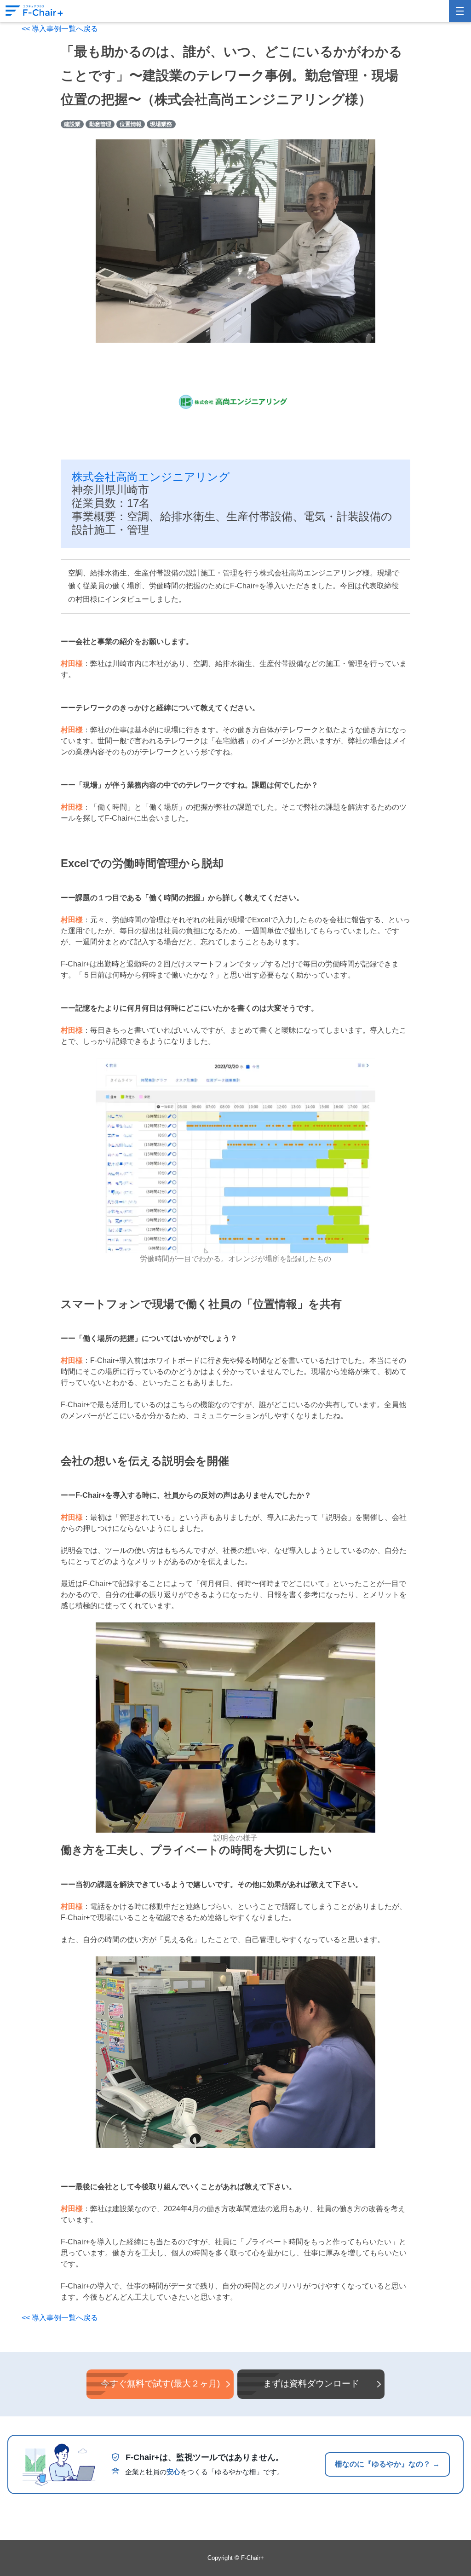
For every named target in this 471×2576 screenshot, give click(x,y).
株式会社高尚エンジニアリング (151, 477)
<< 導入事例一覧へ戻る (60, 29)
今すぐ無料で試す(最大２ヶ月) (160, 2383)
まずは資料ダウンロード (311, 2383)
